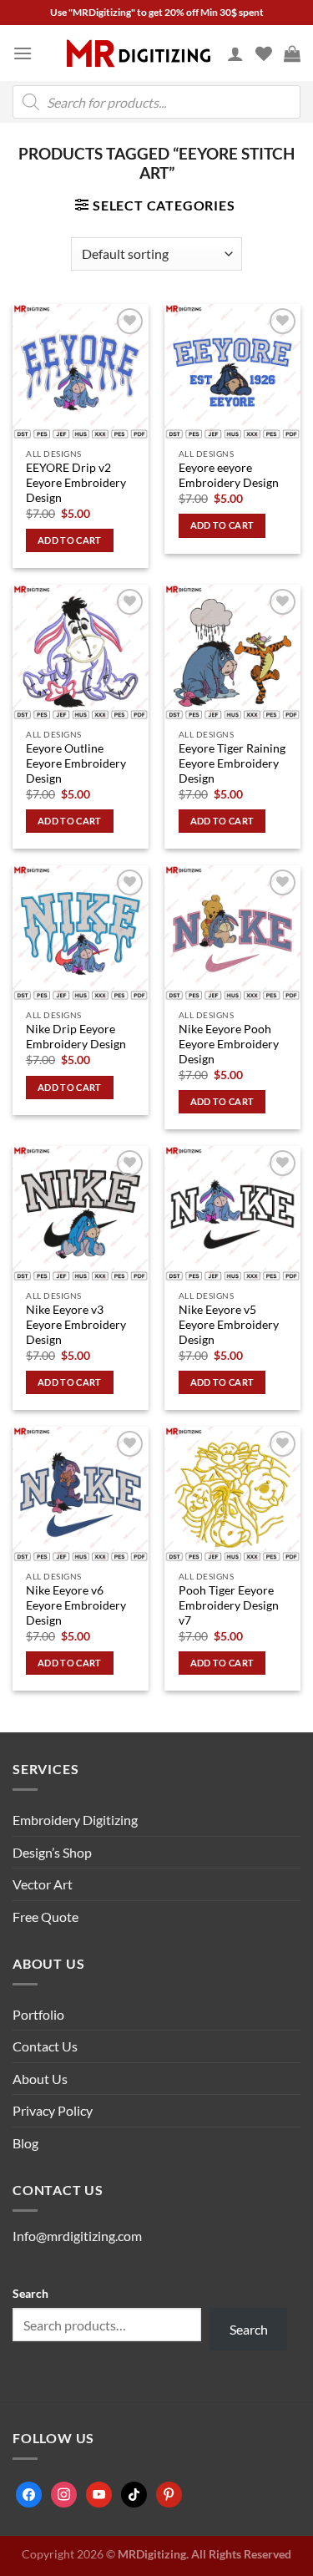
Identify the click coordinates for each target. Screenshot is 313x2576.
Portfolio (38, 2014)
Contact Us (45, 2046)
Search (30, 2293)
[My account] (235, 53)
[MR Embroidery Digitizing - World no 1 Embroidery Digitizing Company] (139, 53)
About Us (40, 2079)
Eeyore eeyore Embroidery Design (229, 475)
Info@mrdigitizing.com (77, 2236)
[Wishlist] (264, 53)
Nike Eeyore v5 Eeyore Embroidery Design (229, 1324)
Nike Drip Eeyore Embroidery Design (76, 1037)
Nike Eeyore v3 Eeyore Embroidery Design (76, 1324)
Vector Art (43, 1884)
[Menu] (23, 53)
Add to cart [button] (70, 540)
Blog (25, 2143)
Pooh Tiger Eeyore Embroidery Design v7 (229, 1605)
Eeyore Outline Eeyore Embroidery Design (76, 763)
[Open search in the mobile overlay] (156, 102)
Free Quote (45, 1917)
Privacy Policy (53, 2110)
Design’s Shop (52, 1852)
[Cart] (292, 53)
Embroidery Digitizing (75, 1820)
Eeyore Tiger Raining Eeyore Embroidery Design (232, 763)
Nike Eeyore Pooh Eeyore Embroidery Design (229, 1044)
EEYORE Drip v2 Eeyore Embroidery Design (76, 482)
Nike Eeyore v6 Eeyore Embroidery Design (76, 1605)
